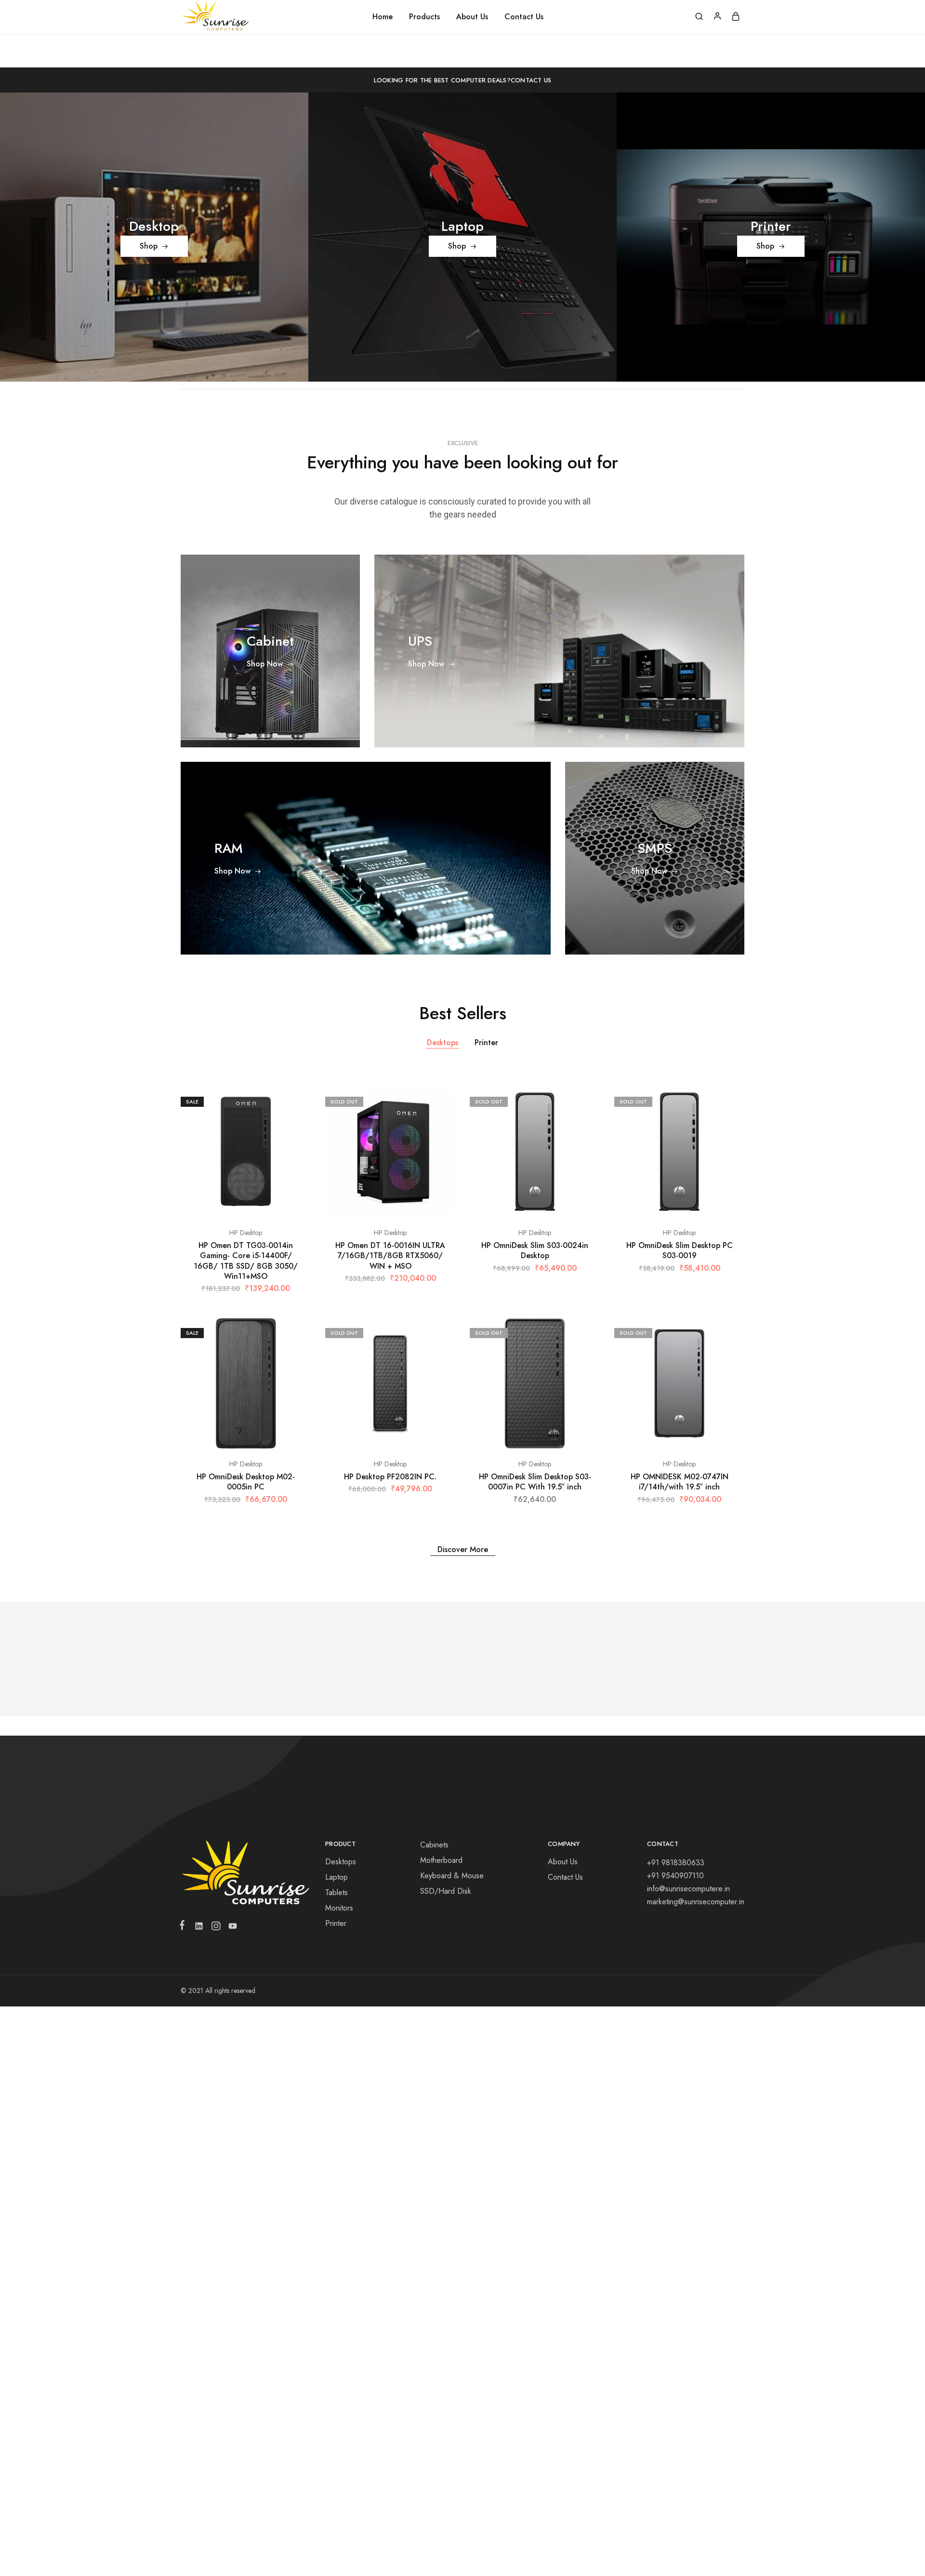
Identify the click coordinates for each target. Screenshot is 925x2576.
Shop (149, 246)
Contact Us (524, 17)
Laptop (337, 1877)
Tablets (337, 1892)
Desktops (443, 1042)
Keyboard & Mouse (452, 1876)
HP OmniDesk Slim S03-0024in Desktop (535, 1250)
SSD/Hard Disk (446, 1891)
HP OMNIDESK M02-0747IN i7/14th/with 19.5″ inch (680, 1482)
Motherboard (441, 1860)
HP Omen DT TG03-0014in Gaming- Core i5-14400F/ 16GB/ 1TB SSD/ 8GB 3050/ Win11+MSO (246, 1261)
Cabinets (434, 1845)
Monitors (339, 1908)
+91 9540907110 (675, 1876)
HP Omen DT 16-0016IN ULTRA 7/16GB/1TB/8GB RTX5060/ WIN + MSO (390, 1256)
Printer (486, 1042)
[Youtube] (231, 1928)
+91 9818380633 (676, 1863)
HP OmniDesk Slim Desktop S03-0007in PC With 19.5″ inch (535, 1482)
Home (383, 17)
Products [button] (424, 17)
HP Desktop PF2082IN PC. (390, 1477)
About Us (472, 17)
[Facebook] (184, 1927)
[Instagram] (216, 1928)
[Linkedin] (199, 1928)
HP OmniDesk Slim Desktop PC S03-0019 (680, 1250)
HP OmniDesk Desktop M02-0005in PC (246, 1482)
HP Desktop (246, 1233)
